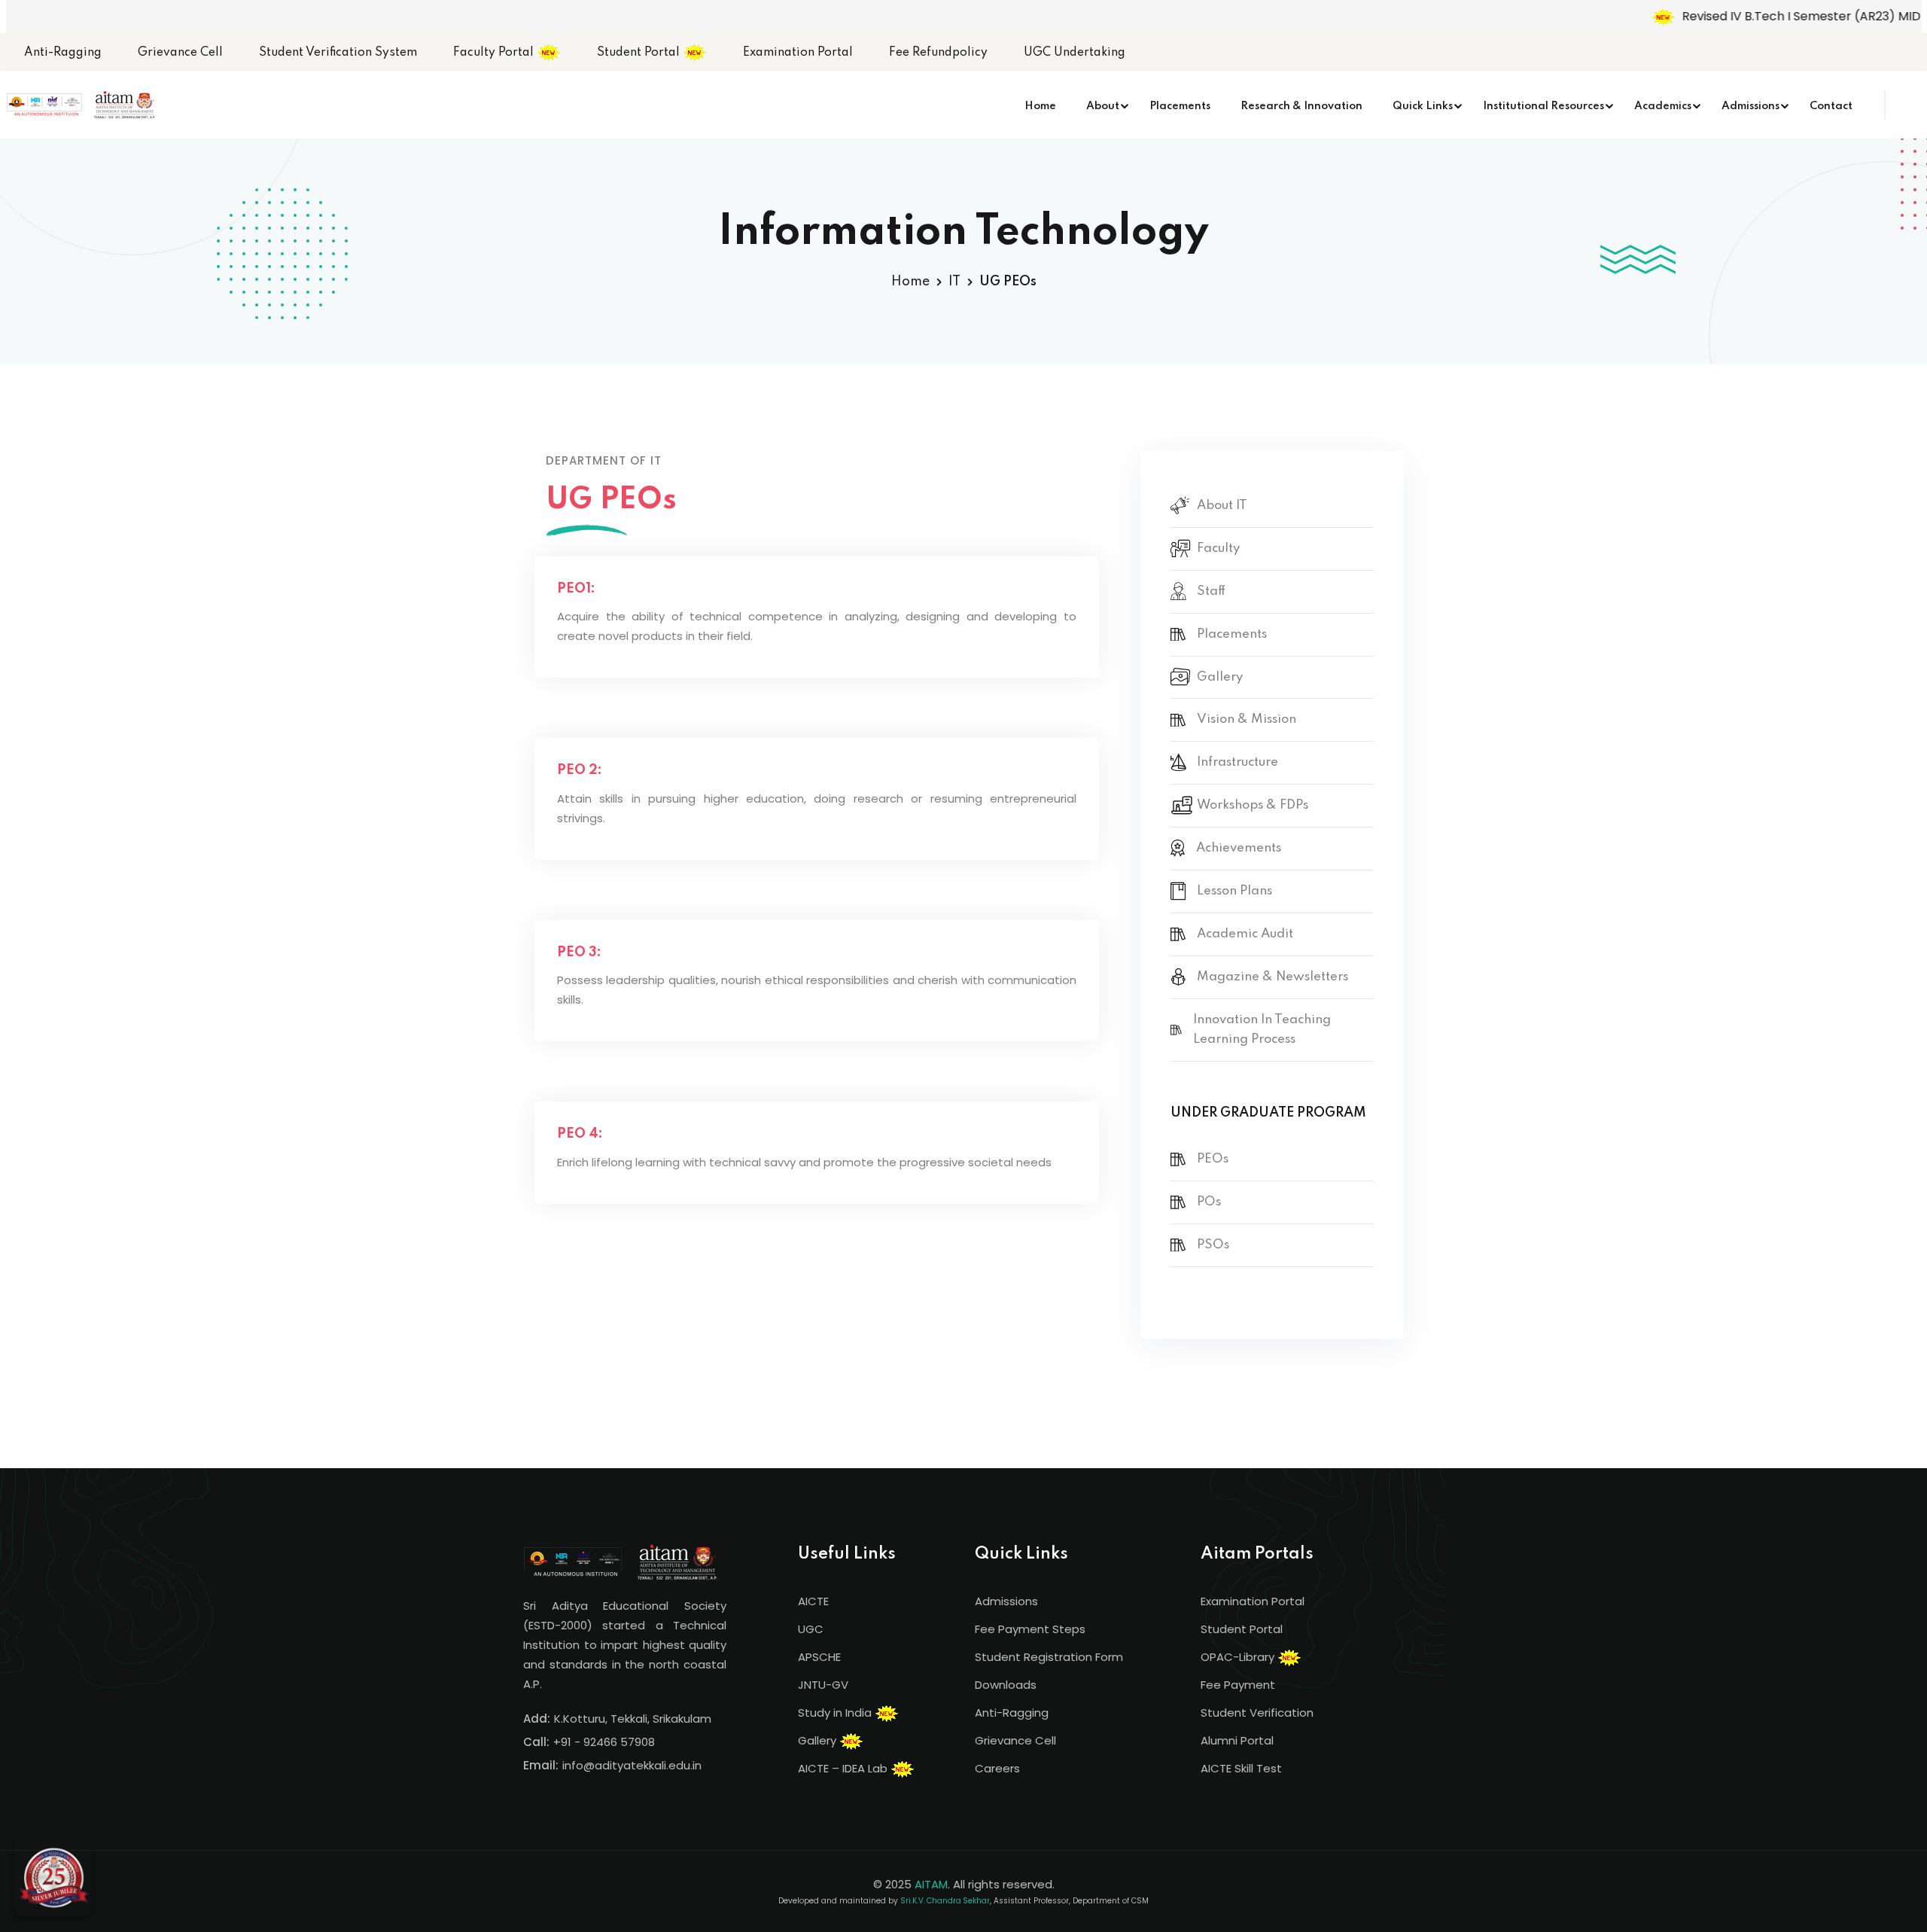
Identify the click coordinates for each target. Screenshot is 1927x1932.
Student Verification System (338, 53)
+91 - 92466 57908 (604, 1742)
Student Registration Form (1049, 1657)
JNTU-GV (823, 1685)
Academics (1663, 106)
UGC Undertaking (1075, 53)
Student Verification (1257, 1713)
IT (954, 282)
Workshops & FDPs (1253, 805)
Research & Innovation (1301, 106)
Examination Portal (798, 53)
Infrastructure (1237, 762)
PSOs (1213, 1245)
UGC (811, 1629)
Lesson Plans (1234, 891)
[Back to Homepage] (53, 1879)
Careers (997, 1768)
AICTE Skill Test (1241, 1768)
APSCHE (819, 1657)
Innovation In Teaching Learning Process (1262, 1030)
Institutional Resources (1543, 106)
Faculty (1218, 549)
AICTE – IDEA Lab (844, 1768)
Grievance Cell (180, 53)
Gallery (1220, 677)
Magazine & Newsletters (1272, 977)
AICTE (813, 1601)
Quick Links (1423, 106)
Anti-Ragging (63, 53)
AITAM (931, 1884)
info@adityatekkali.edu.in (632, 1765)
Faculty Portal (495, 53)
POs (1209, 1202)
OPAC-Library (1239, 1657)
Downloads (1006, 1685)
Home (1040, 106)
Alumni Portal (1237, 1740)
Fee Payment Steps (1030, 1629)
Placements (1180, 106)
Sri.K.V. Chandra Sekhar (945, 1901)
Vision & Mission (1247, 719)
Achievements (1239, 848)
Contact (1831, 106)
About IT (1222, 506)
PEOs (1213, 1159)
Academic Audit (1245, 934)
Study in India (836, 1713)
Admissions (1750, 106)
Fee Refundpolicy (938, 53)
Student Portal (640, 53)
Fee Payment (1238, 1685)
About (1103, 106)
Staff (1211, 591)
